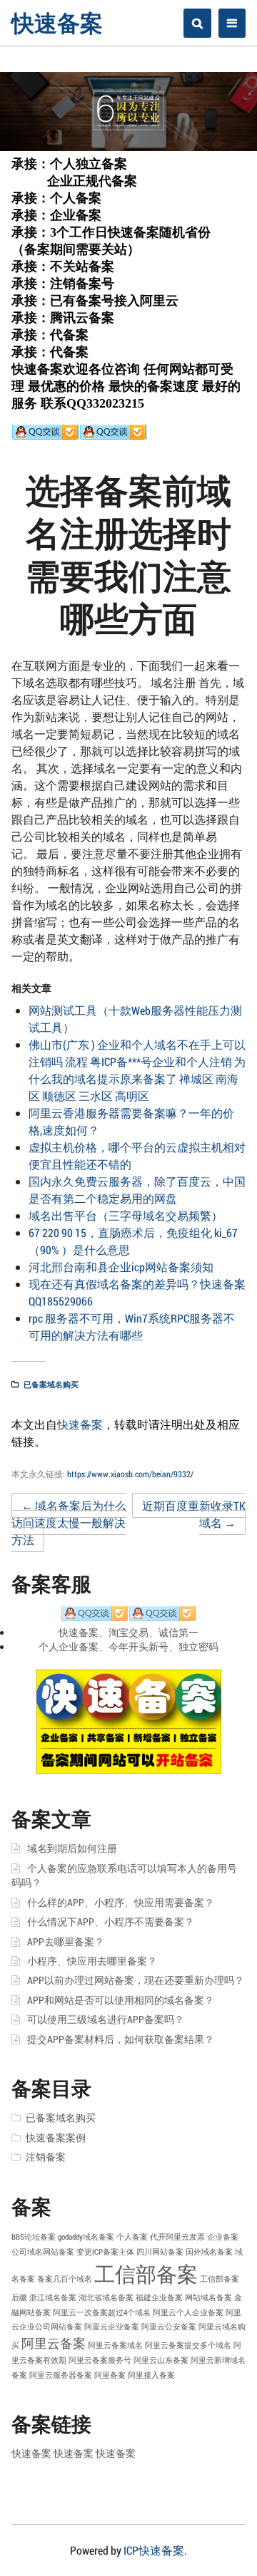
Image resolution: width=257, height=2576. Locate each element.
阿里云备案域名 (115, 2345)
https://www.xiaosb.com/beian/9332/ (130, 1474)
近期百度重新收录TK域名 (194, 1514)
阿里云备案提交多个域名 (188, 2345)
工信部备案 (146, 2274)
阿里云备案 (54, 2343)
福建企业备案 (159, 2297)
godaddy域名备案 (86, 2237)
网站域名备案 (208, 2297)
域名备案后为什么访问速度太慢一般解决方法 (69, 1522)
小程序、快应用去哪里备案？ (92, 1961)
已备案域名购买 (51, 1384)
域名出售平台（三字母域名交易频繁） (126, 1215)
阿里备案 (110, 2375)
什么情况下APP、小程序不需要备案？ (111, 1922)
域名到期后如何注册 (72, 1848)
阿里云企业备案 (112, 2327)
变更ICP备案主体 (105, 2252)
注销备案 (46, 2157)
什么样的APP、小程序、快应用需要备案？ (121, 1903)
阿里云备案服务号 (100, 2360)
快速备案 (57, 22)
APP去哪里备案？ (66, 1942)
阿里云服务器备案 (61, 2375)
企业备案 (223, 2237)
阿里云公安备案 (169, 2327)
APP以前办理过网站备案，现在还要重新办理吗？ (136, 1980)
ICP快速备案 (154, 2550)
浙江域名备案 (53, 2297)
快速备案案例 (56, 2138)
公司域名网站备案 (43, 2252)
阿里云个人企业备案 (188, 2312)
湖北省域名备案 (106, 2297)
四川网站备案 (160, 2252)
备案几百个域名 (65, 2279)
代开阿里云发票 (177, 2237)
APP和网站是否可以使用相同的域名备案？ (121, 2000)
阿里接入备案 (151, 2375)
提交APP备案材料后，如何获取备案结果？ (121, 2039)
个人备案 (132, 2237)
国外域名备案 (209, 2252)
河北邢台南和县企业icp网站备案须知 (121, 1267)
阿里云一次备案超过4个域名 (102, 2312)
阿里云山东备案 (161, 2360)
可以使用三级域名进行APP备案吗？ (106, 2019)
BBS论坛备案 (34, 2237)
